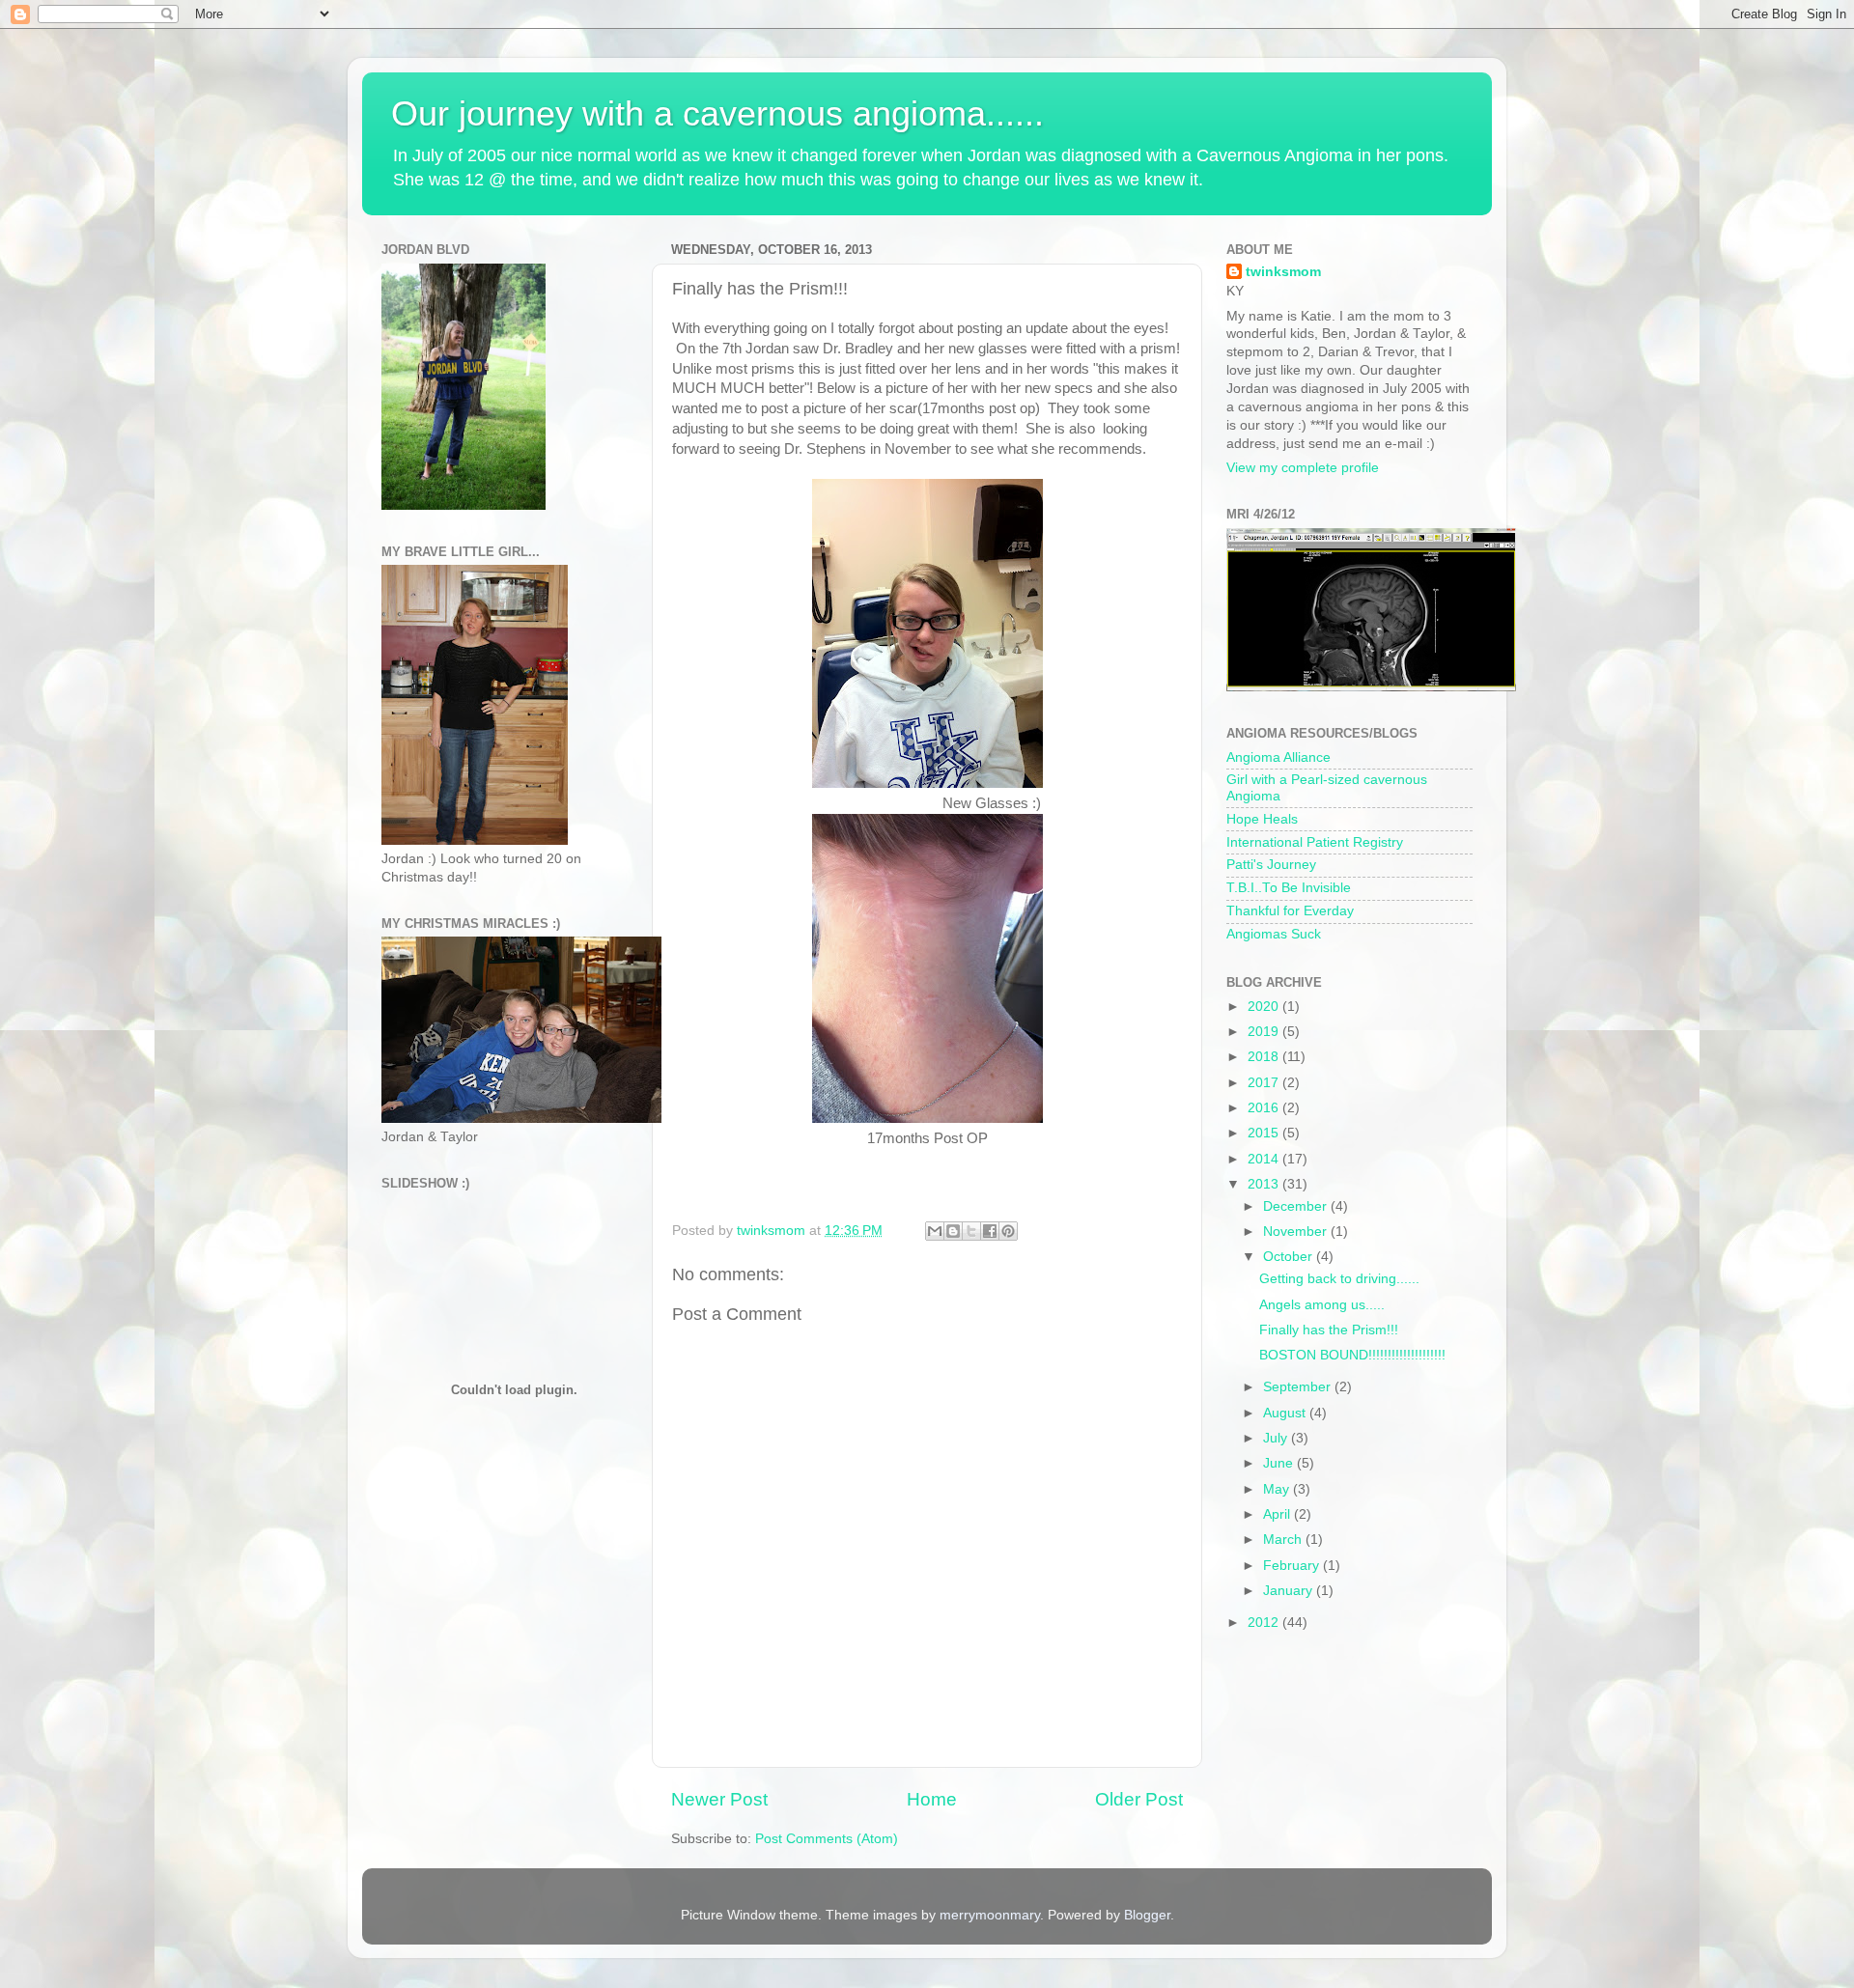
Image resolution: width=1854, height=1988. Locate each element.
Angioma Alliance (1278, 757)
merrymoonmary (990, 1915)
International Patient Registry (1315, 842)
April (1278, 1514)
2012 (1265, 1623)
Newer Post (719, 1799)
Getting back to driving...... (1339, 1279)
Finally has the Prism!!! (1329, 1330)
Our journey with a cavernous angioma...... (717, 113)
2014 (1265, 1159)
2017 (1265, 1083)
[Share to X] (971, 1231)
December (1297, 1206)
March (1284, 1540)
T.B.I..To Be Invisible (1289, 888)
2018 (1265, 1057)
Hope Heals (1262, 819)
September (1299, 1387)
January (1290, 1591)
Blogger (1147, 1915)
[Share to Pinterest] (1008, 1231)
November (1297, 1232)
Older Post (1139, 1799)
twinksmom (1283, 272)
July (1277, 1438)
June (1280, 1463)
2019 (1265, 1032)
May (1278, 1489)
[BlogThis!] (953, 1231)
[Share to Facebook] (990, 1231)
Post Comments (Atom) (827, 1839)
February (1293, 1566)
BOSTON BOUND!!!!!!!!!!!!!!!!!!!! (1352, 1355)
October (1290, 1257)
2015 (1265, 1133)
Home (932, 1799)
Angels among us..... (1322, 1305)
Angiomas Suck (1274, 934)
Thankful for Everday (1290, 911)
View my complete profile (1303, 468)
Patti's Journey (1271, 865)
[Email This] (935, 1231)
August (1286, 1413)
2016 (1265, 1108)
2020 (1265, 1007)
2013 (1265, 1184)
